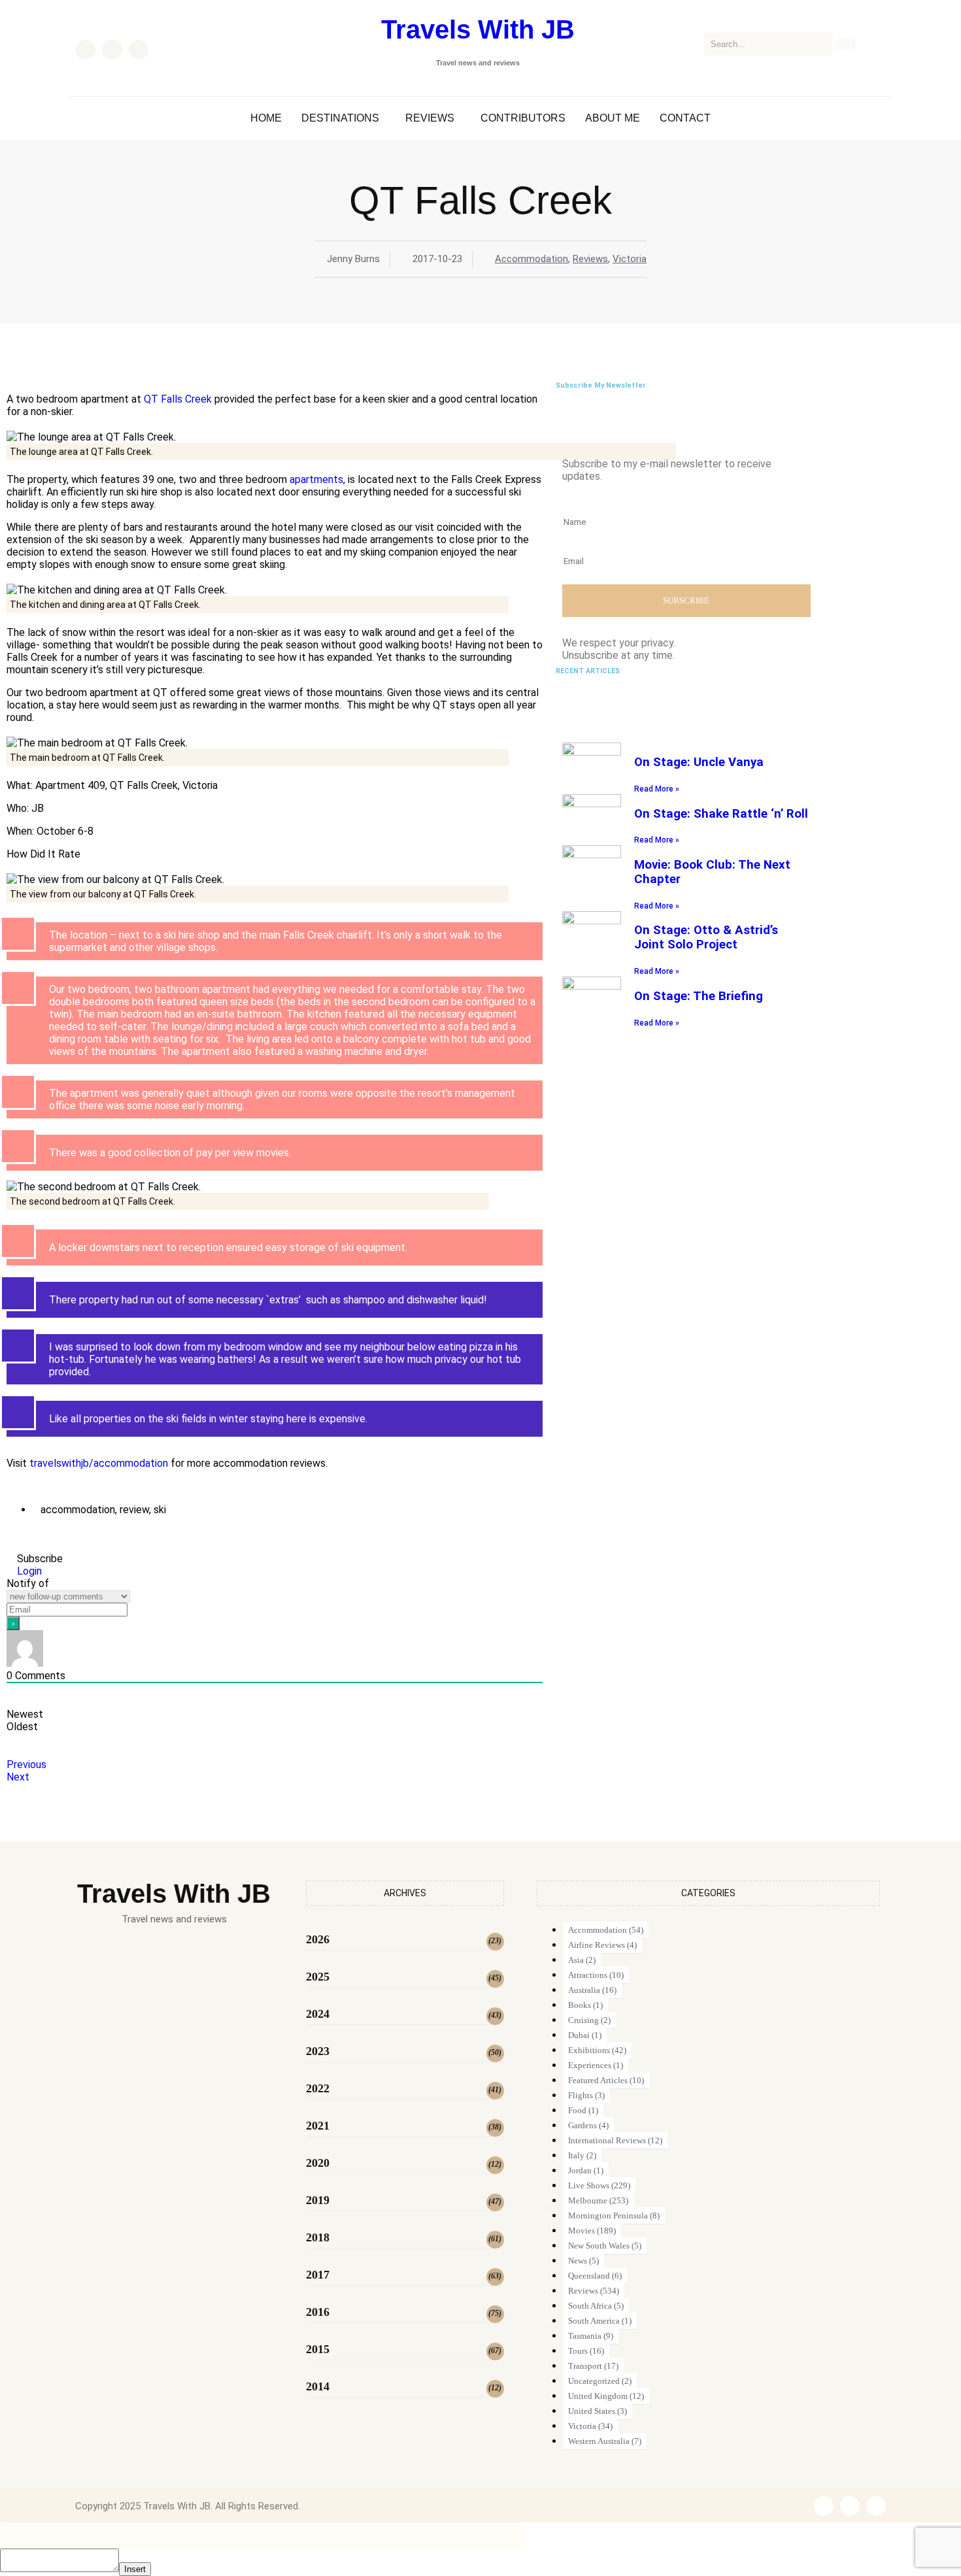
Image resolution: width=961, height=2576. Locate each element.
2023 (318, 2051)
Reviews (430, 118)
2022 (318, 2088)
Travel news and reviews (478, 63)
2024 (318, 2014)
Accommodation (531, 259)
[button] (344, 118)
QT (151, 399)
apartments (316, 479)
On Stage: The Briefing (699, 996)
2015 (318, 2349)
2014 (318, 2386)
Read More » (657, 789)
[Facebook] (85, 50)
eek (203, 399)
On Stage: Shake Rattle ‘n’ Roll (721, 814)
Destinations (340, 118)
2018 (318, 2237)
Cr (189, 399)
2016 (318, 2312)
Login (28, 1571)
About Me (613, 118)
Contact (685, 118)
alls (175, 399)
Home (266, 118)
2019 (318, 2200)
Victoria (630, 259)
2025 (318, 1977)
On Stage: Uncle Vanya (699, 762)
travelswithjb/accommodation (99, 1463)
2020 (318, 2163)
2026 (318, 1939)
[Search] (845, 44)
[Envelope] (139, 50)
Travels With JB (478, 29)
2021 (318, 2126)
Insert (135, 2569)
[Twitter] (112, 50)
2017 (318, 2275)
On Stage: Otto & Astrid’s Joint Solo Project (706, 937)
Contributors (523, 118)
